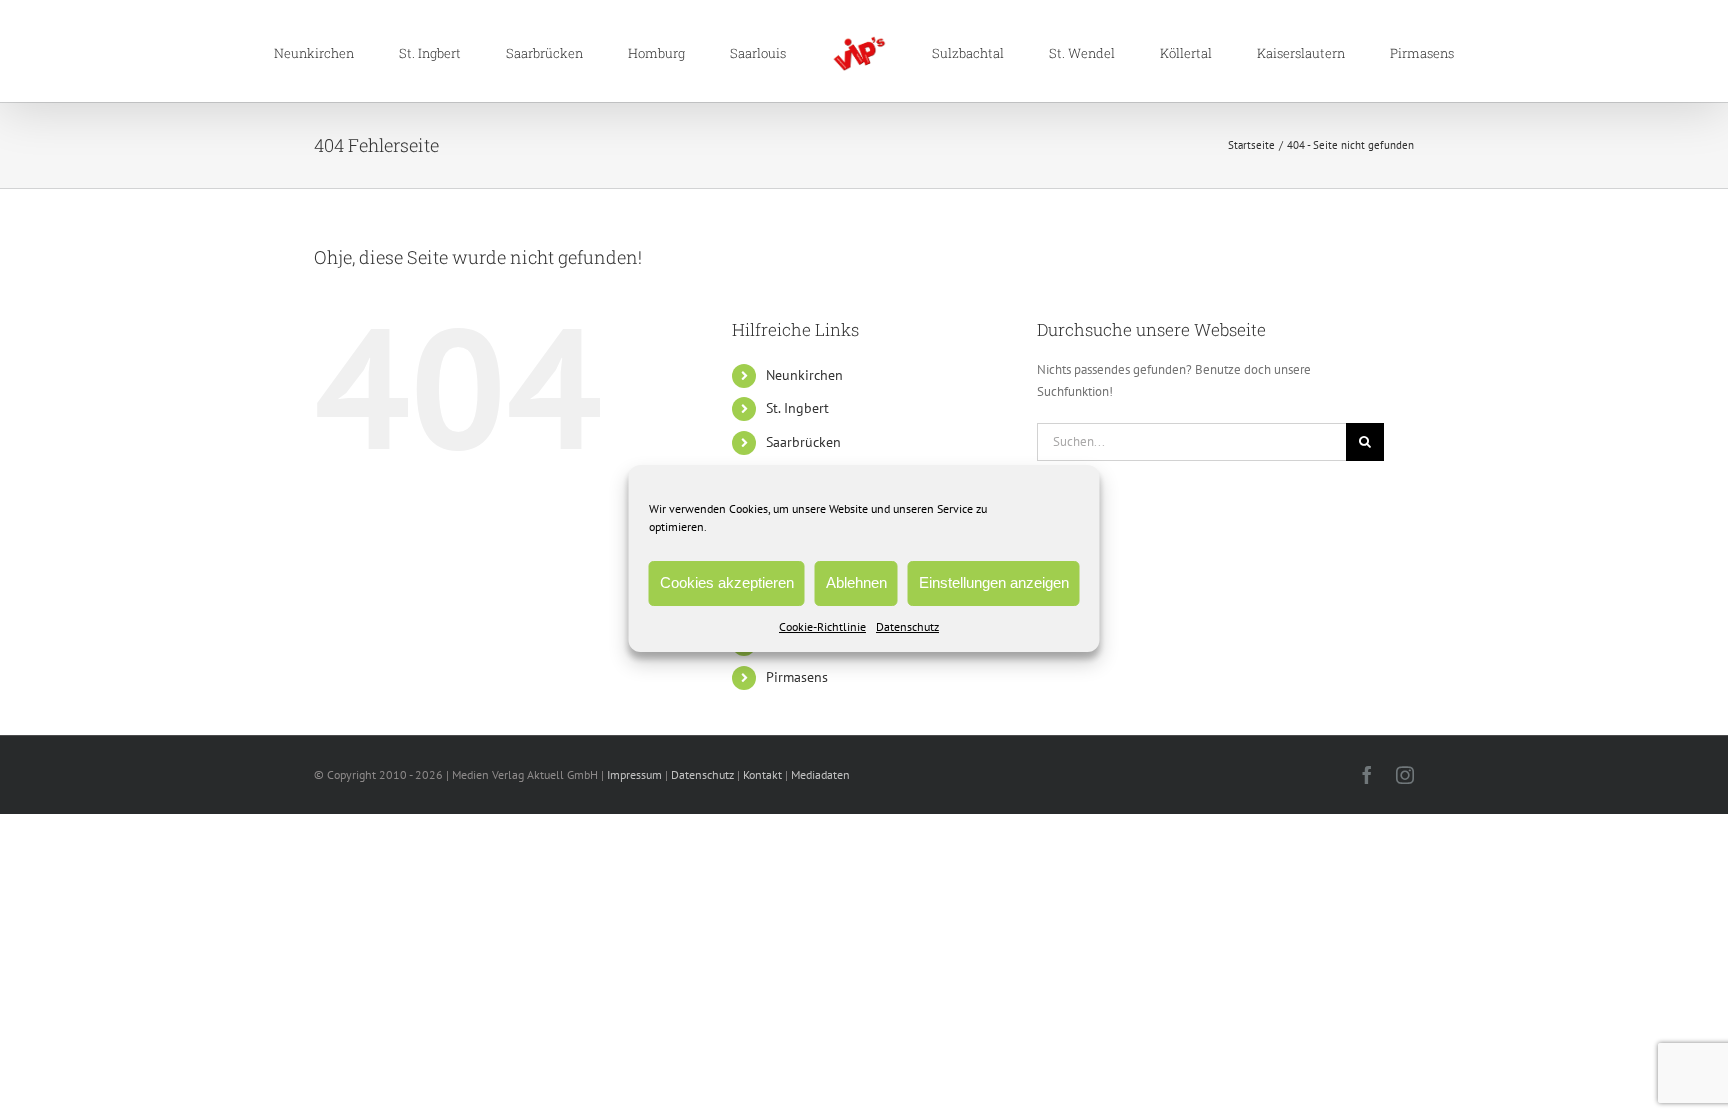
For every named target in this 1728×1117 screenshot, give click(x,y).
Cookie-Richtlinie (822, 626)
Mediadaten (820, 774)
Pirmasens (797, 677)
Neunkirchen (804, 375)
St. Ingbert (797, 408)
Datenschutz (907, 626)
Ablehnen (856, 582)
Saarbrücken (803, 442)
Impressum (634, 774)
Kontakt (762, 774)
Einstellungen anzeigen (994, 582)
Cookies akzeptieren (727, 582)
